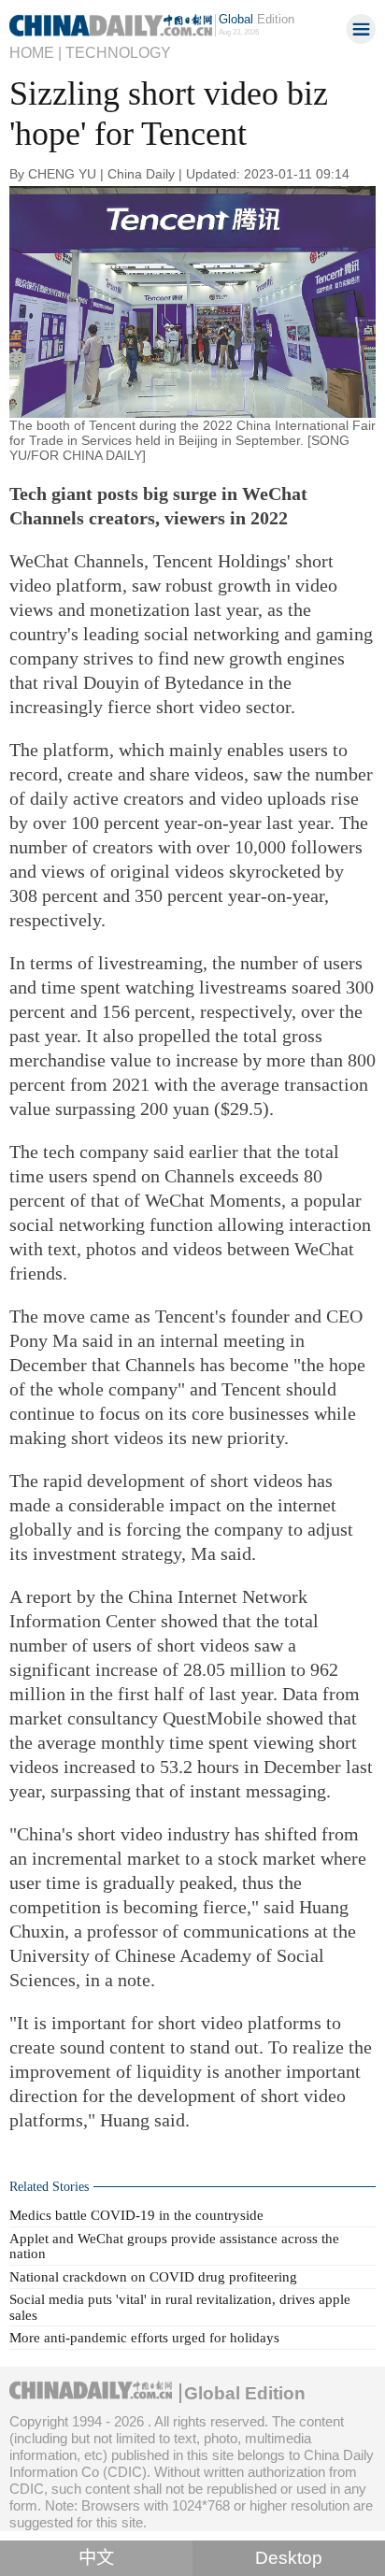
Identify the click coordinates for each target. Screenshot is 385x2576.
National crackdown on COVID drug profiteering (153, 2276)
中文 (96, 2558)
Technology (118, 52)
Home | (36, 52)
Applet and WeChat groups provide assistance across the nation (174, 2246)
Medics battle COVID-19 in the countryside (136, 2215)
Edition (257, 19)
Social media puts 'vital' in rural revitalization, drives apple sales (180, 2306)
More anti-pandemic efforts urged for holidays (144, 2337)
